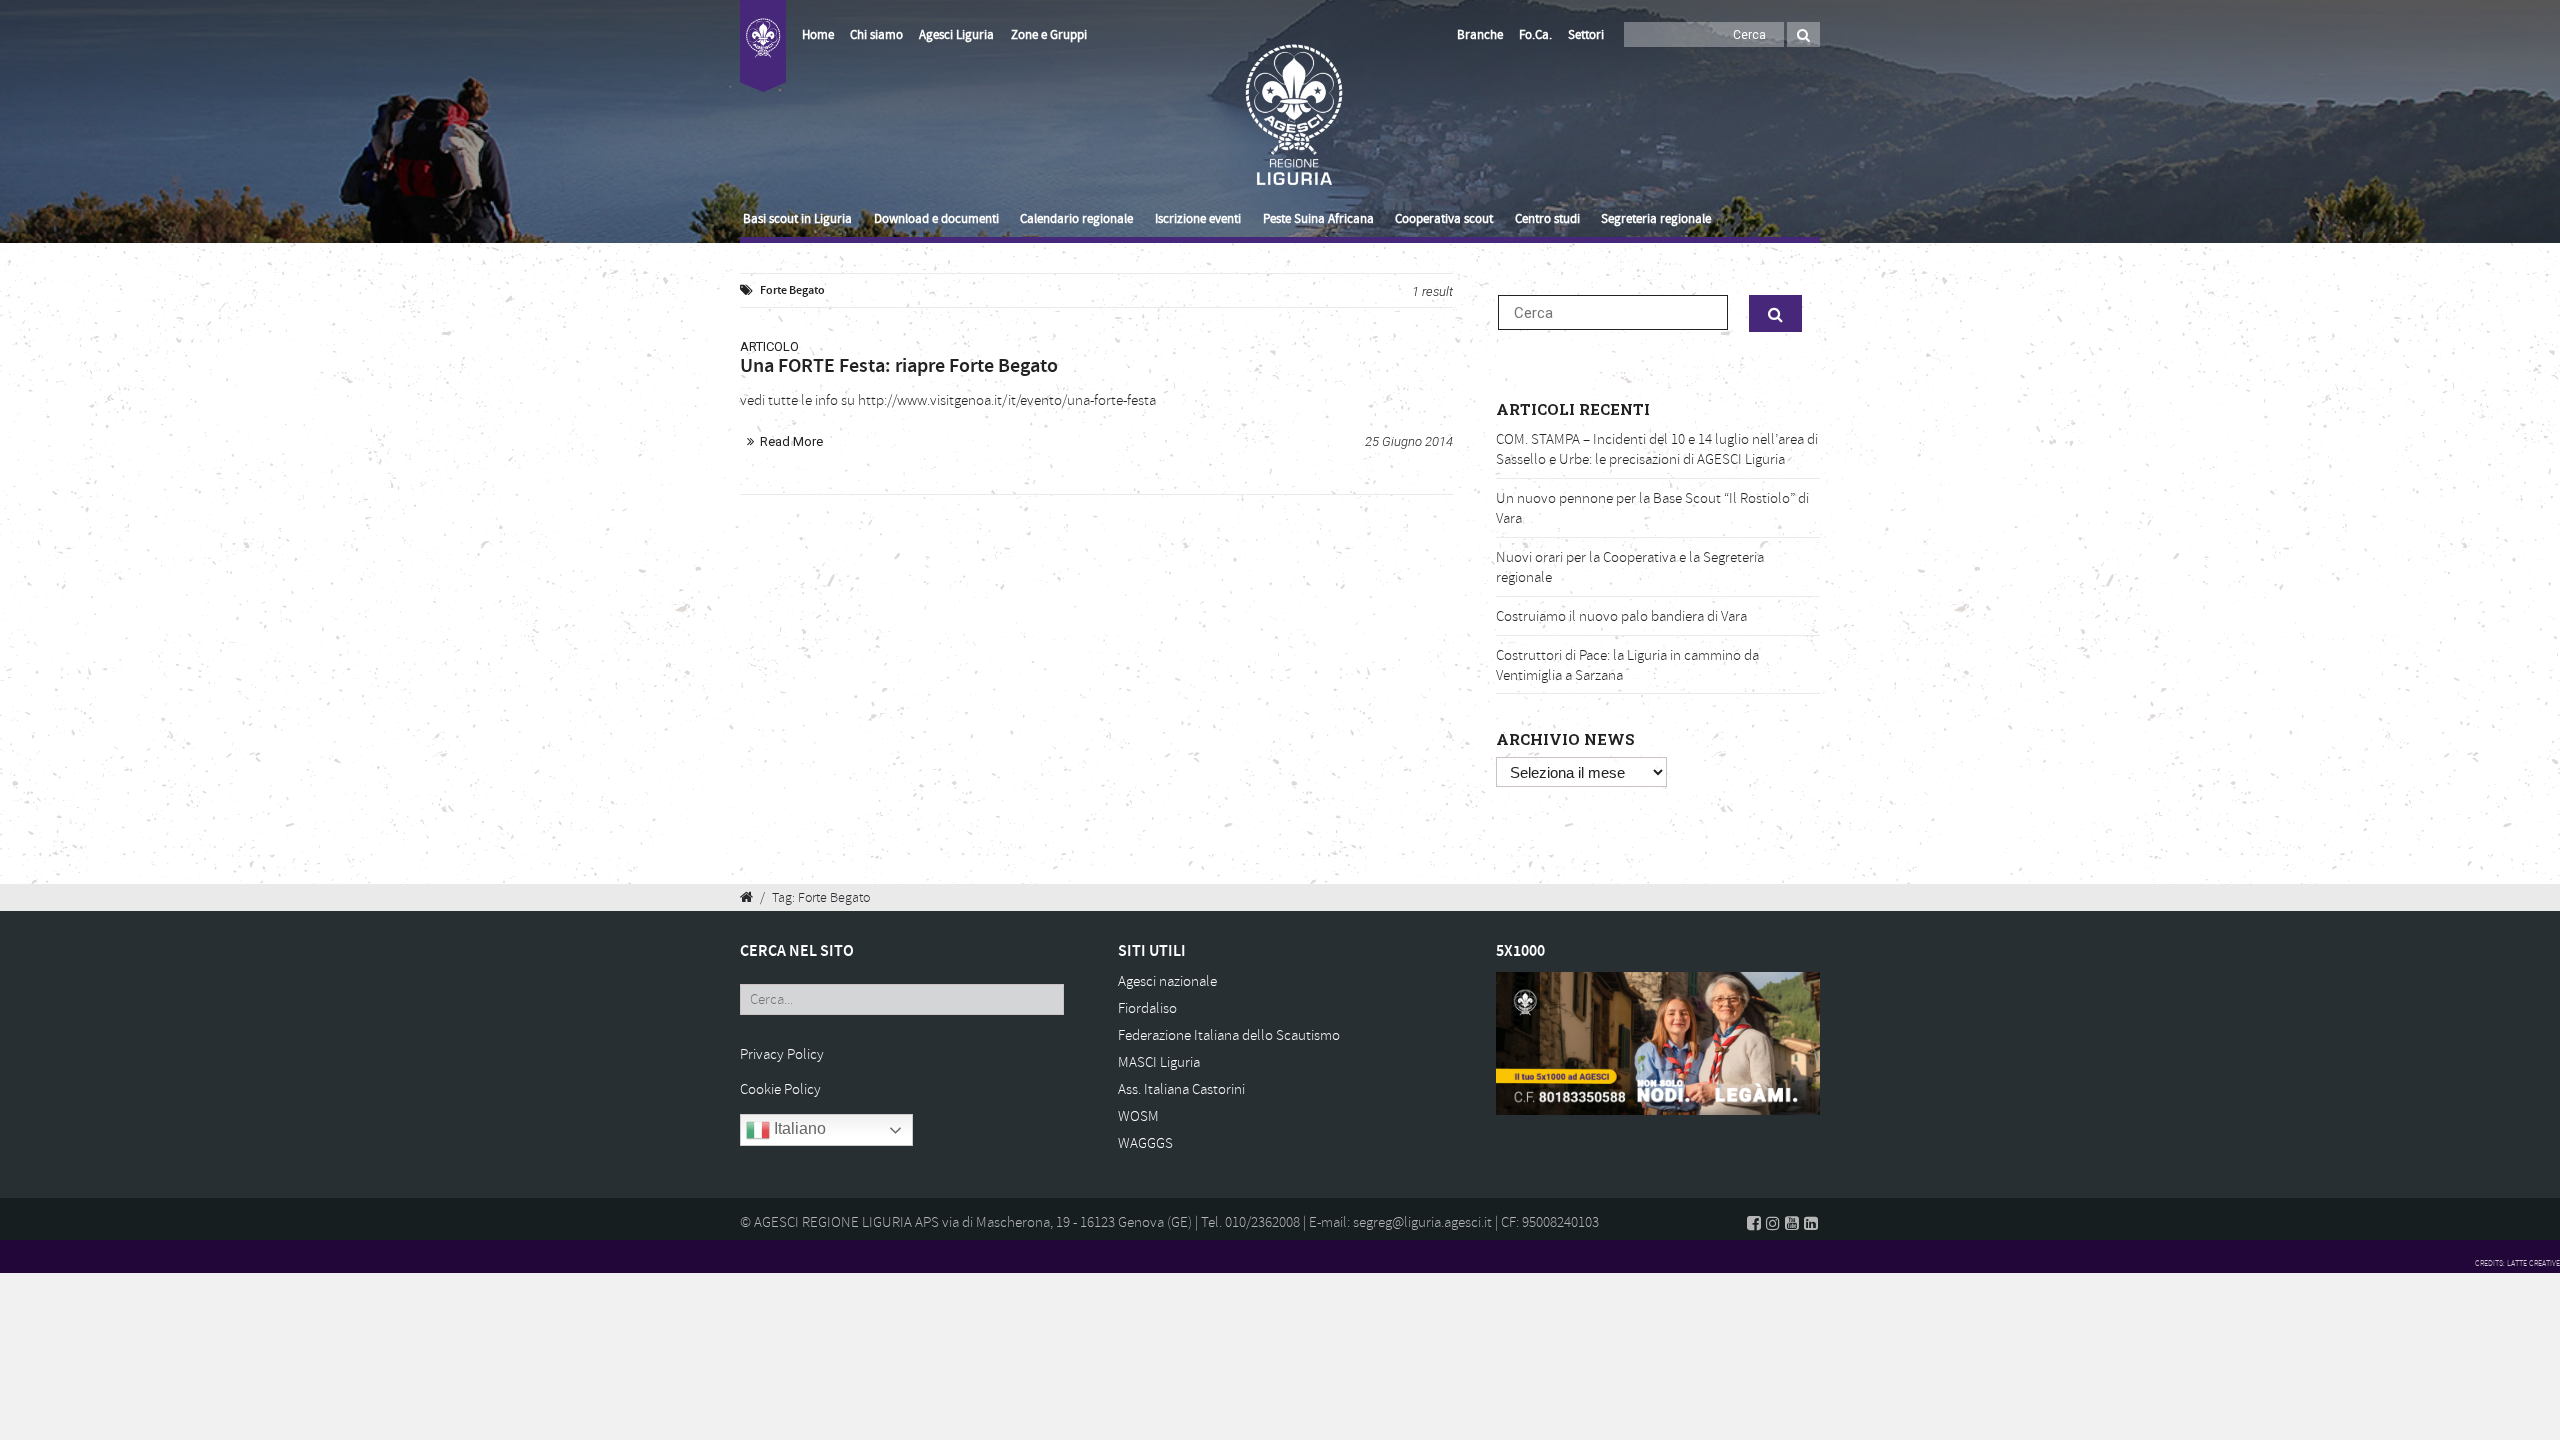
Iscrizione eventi (1198, 219)
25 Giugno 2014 (1409, 441)
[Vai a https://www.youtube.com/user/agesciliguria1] (1792, 1223)
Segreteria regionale (1656, 219)
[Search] (1803, 34)
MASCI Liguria (1159, 1062)
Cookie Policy (780, 1089)
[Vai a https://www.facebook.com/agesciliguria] (1754, 1223)
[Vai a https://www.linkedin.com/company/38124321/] (1811, 1223)
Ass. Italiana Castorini (1181, 1089)
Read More (791, 441)
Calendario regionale (1076, 219)
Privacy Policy (782, 1054)
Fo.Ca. (1535, 35)
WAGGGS (1145, 1143)
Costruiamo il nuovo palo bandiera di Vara (1621, 616)
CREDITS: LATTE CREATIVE (2517, 1263)
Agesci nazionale (1167, 981)
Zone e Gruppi (1049, 35)
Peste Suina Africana (1318, 219)
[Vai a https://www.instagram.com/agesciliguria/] (1773, 1223)
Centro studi (1547, 219)
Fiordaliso (1147, 1008)
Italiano (798, 1129)
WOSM (1138, 1116)
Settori (1586, 35)
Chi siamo (876, 35)
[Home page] (763, 57)
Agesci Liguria (956, 35)
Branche (1480, 35)
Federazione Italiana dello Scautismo (1229, 1035)
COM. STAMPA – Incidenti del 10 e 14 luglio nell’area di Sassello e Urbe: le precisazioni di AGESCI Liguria (1657, 449)
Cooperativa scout (1444, 219)
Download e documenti (936, 219)
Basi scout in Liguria (797, 219)
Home (818, 35)
